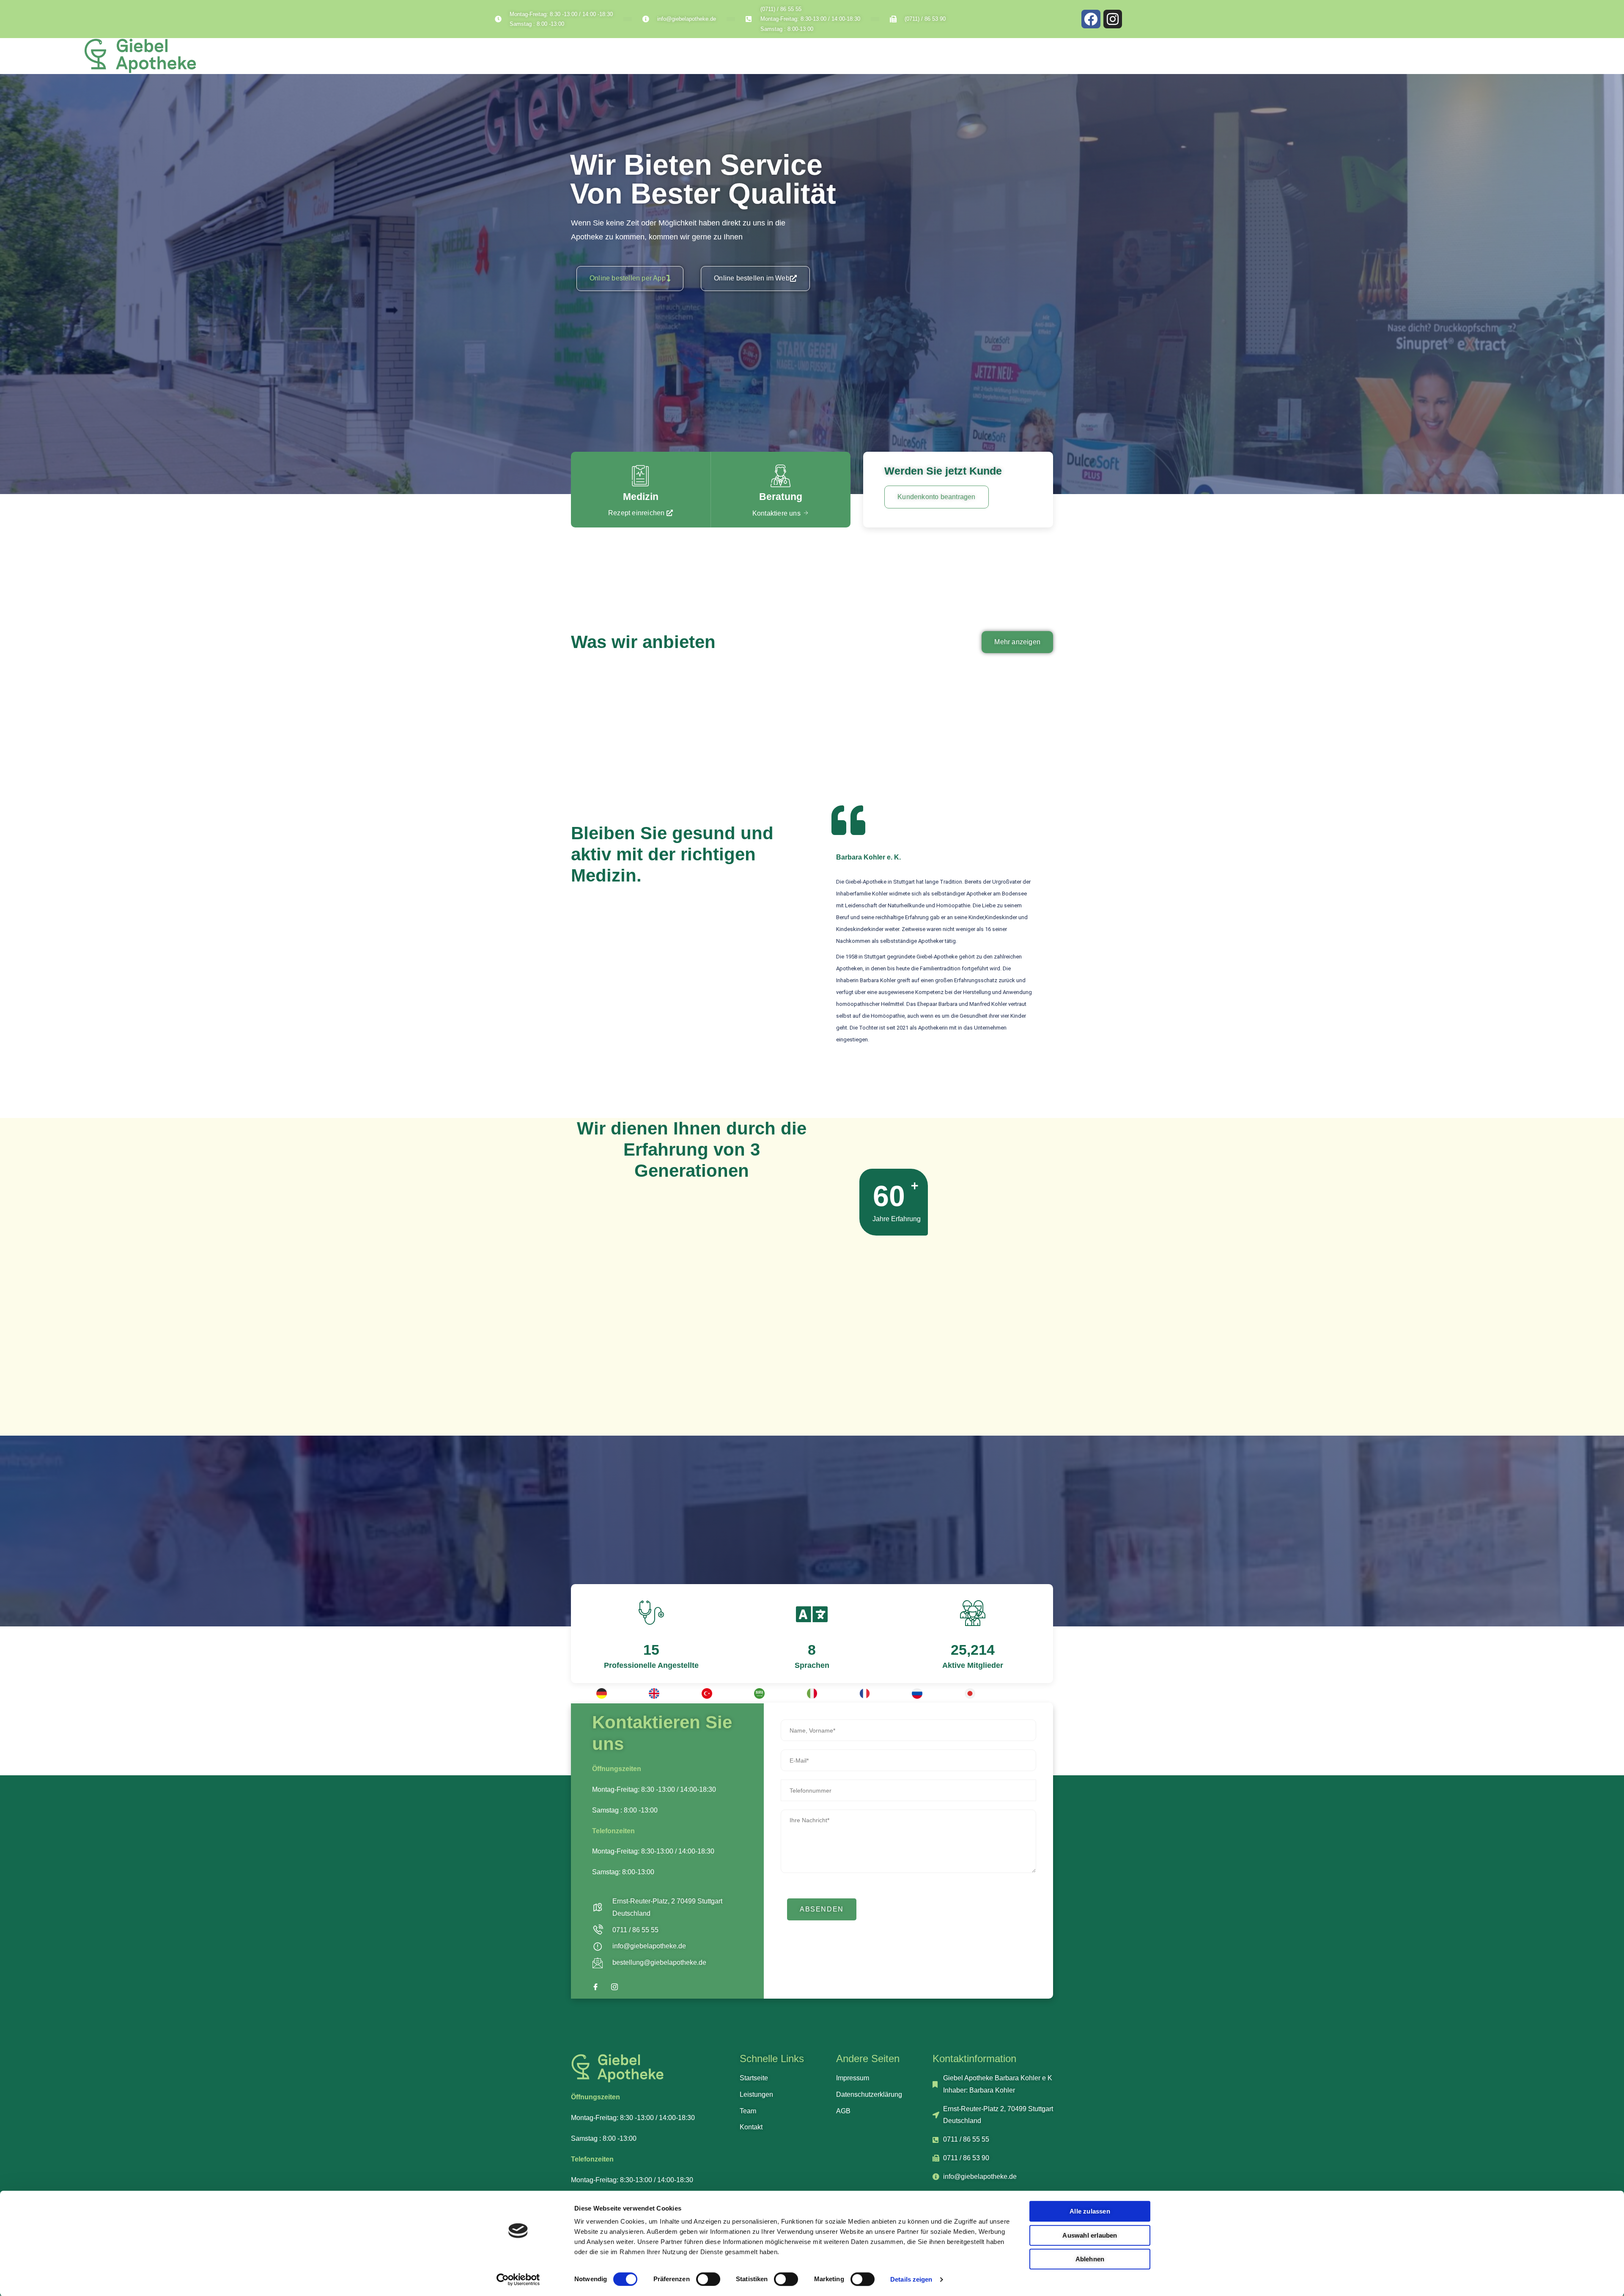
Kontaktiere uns (776, 513)
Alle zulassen (1090, 2211)
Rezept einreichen (636, 513)
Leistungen (1440, 59)
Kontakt (1600, 59)
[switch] (708, 2279)
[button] (630, 279)
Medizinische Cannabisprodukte (657, 680)
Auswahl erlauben (1090, 2235)
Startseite (1392, 59)
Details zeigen (911, 2279)
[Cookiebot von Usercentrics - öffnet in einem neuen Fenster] (518, 2280)
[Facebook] (1091, 19)
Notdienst (1487, 59)
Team (1526, 59)
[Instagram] (1113, 19)
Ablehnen (1090, 2259)
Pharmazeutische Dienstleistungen (815, 680)
